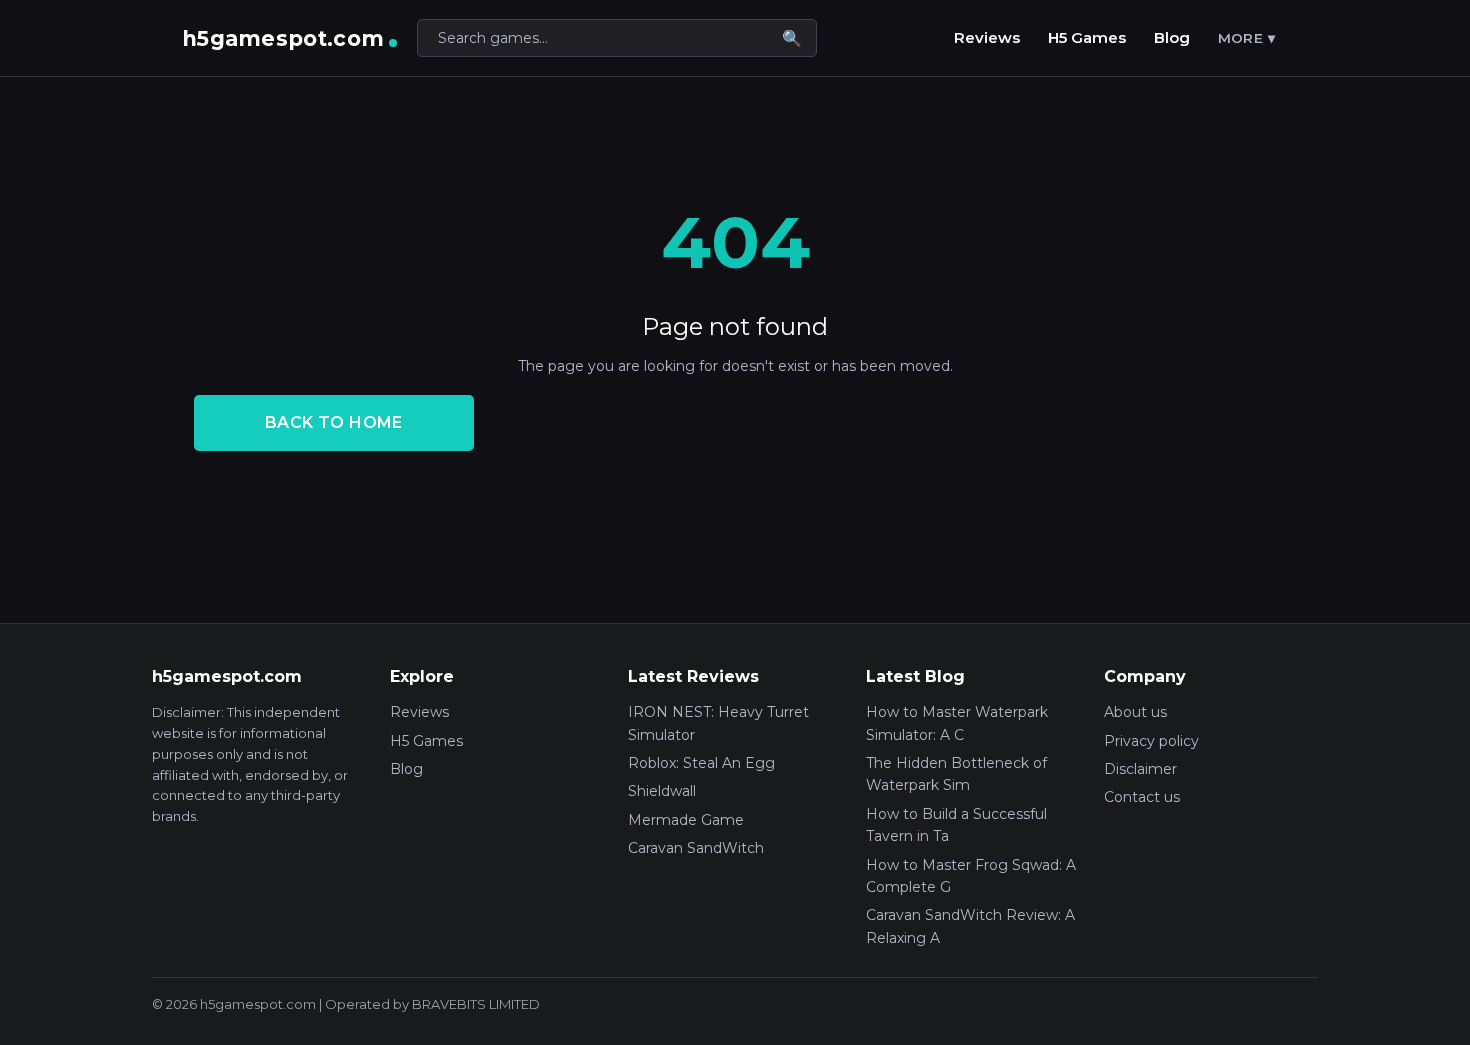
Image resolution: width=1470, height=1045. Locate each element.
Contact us (1142, 797)
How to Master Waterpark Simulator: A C (957, 723)
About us (1135, 712)
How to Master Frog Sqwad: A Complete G (971, 876)
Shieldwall (662, 791)
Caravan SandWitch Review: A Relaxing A (970, 926)
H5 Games (1087, 37)
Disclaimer (1140, 769)
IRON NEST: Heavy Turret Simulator (718, 723)
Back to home (334, 422)
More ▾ (1246, 38)
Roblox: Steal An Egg (701, 763)
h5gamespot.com (283, 38)
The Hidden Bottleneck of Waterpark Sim (956, 774)
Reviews (987, 37)
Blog (1172, 37)
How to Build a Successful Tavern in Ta (956, 825)
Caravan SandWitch (696, 848)
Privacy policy (1151, 741)
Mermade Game (686, 820)
